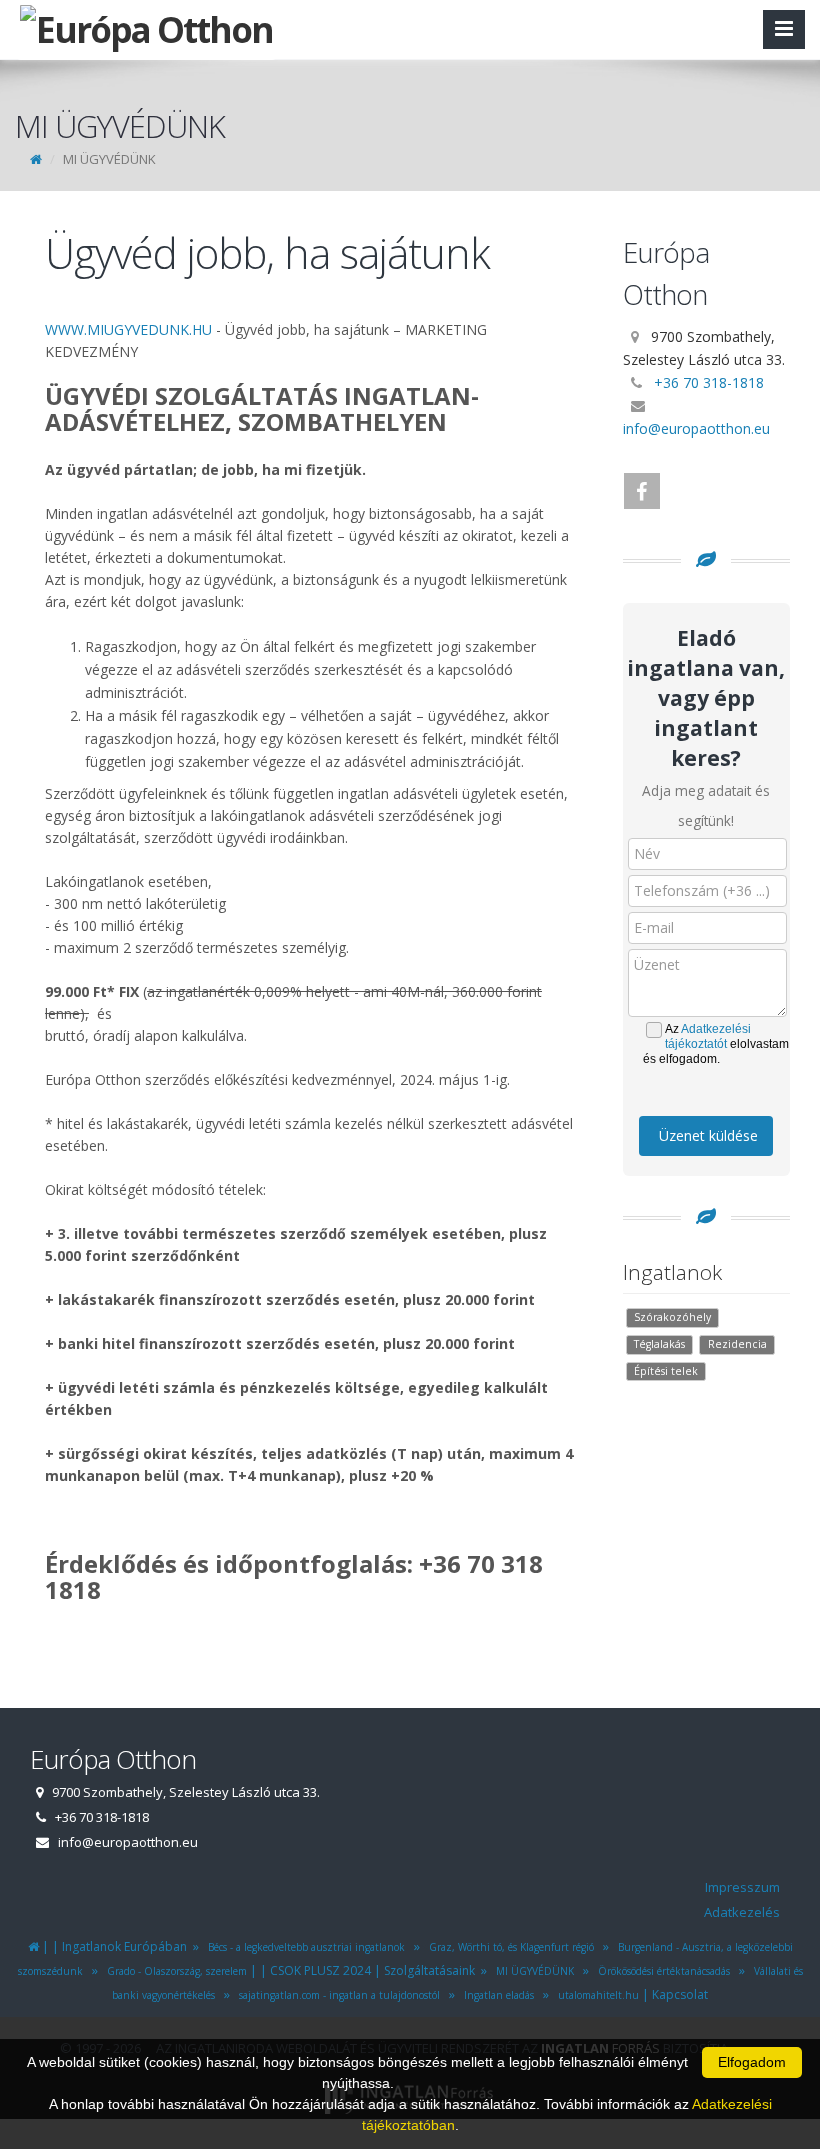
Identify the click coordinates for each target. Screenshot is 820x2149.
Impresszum (742, 1887)
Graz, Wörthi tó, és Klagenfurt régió (508, 1947)
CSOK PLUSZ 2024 (320, 1970)
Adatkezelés (742, 1912)
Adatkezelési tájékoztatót (708, 1036)
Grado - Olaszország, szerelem (174, 1971)
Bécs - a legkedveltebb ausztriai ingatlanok (303, 1947)
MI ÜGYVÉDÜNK (532, 1971)
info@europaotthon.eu (696, 428)
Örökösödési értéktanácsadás (661, 1971)
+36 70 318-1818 (709, 382)
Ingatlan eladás (496, 1995)
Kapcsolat (680, 1994)
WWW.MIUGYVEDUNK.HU (128, 329)
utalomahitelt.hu (595, 1995)
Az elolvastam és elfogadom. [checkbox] (716, 1044)
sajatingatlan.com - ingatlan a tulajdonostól (336, 1995)
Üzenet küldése (708, 1135)
